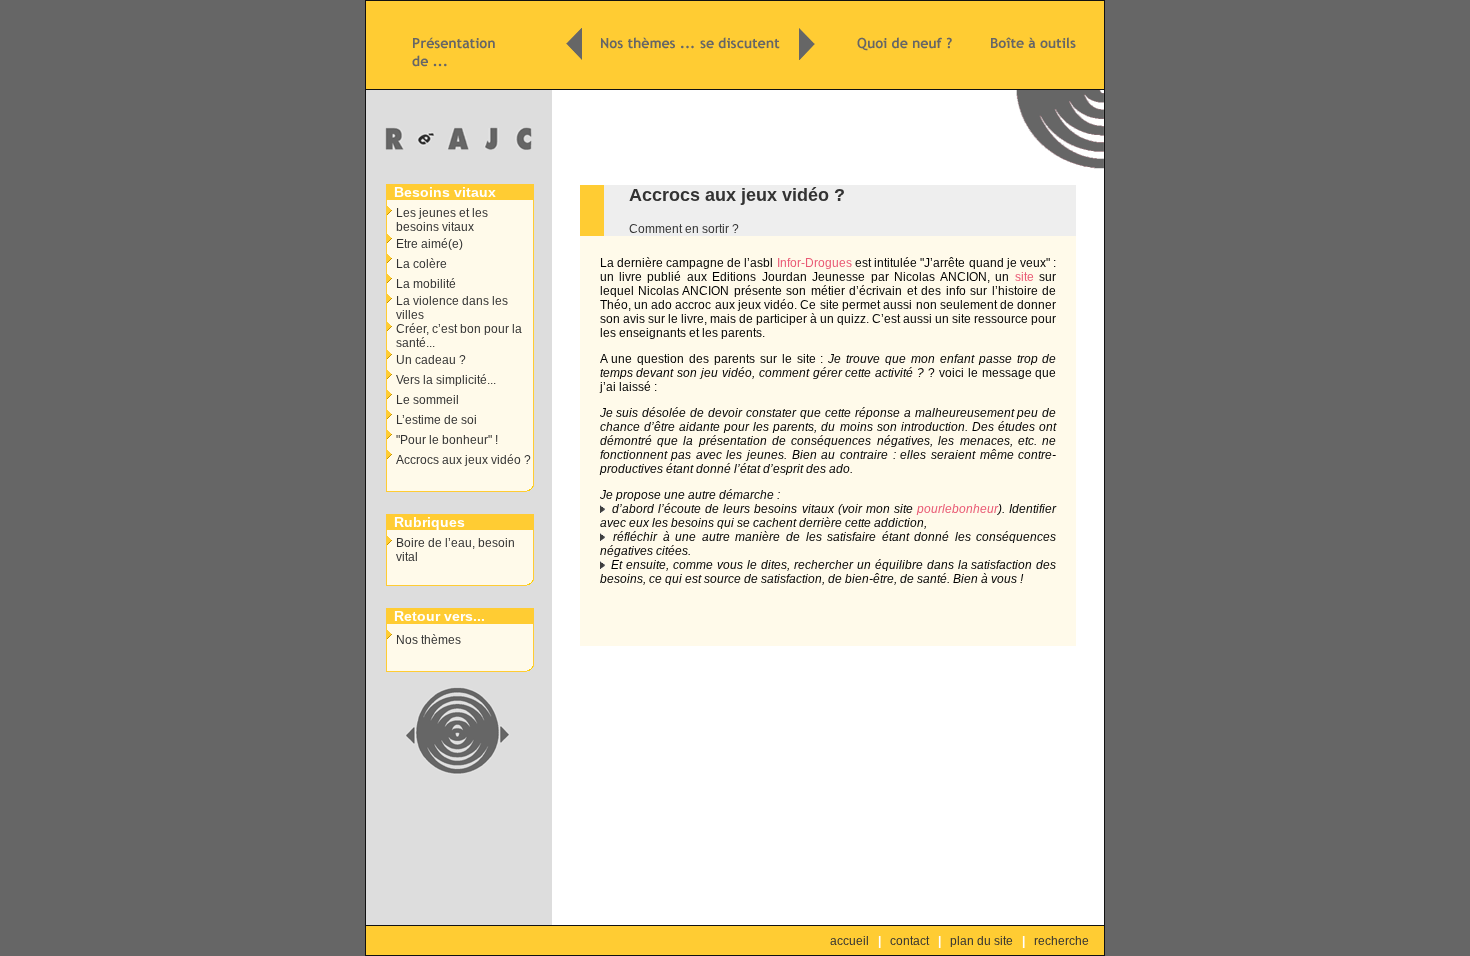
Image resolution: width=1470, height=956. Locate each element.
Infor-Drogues (814, 263)
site (1024, 277)
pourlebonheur (957, 509)
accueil (849, 941)
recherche (1061, 941)
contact (909, 941)
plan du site (981, 941)
